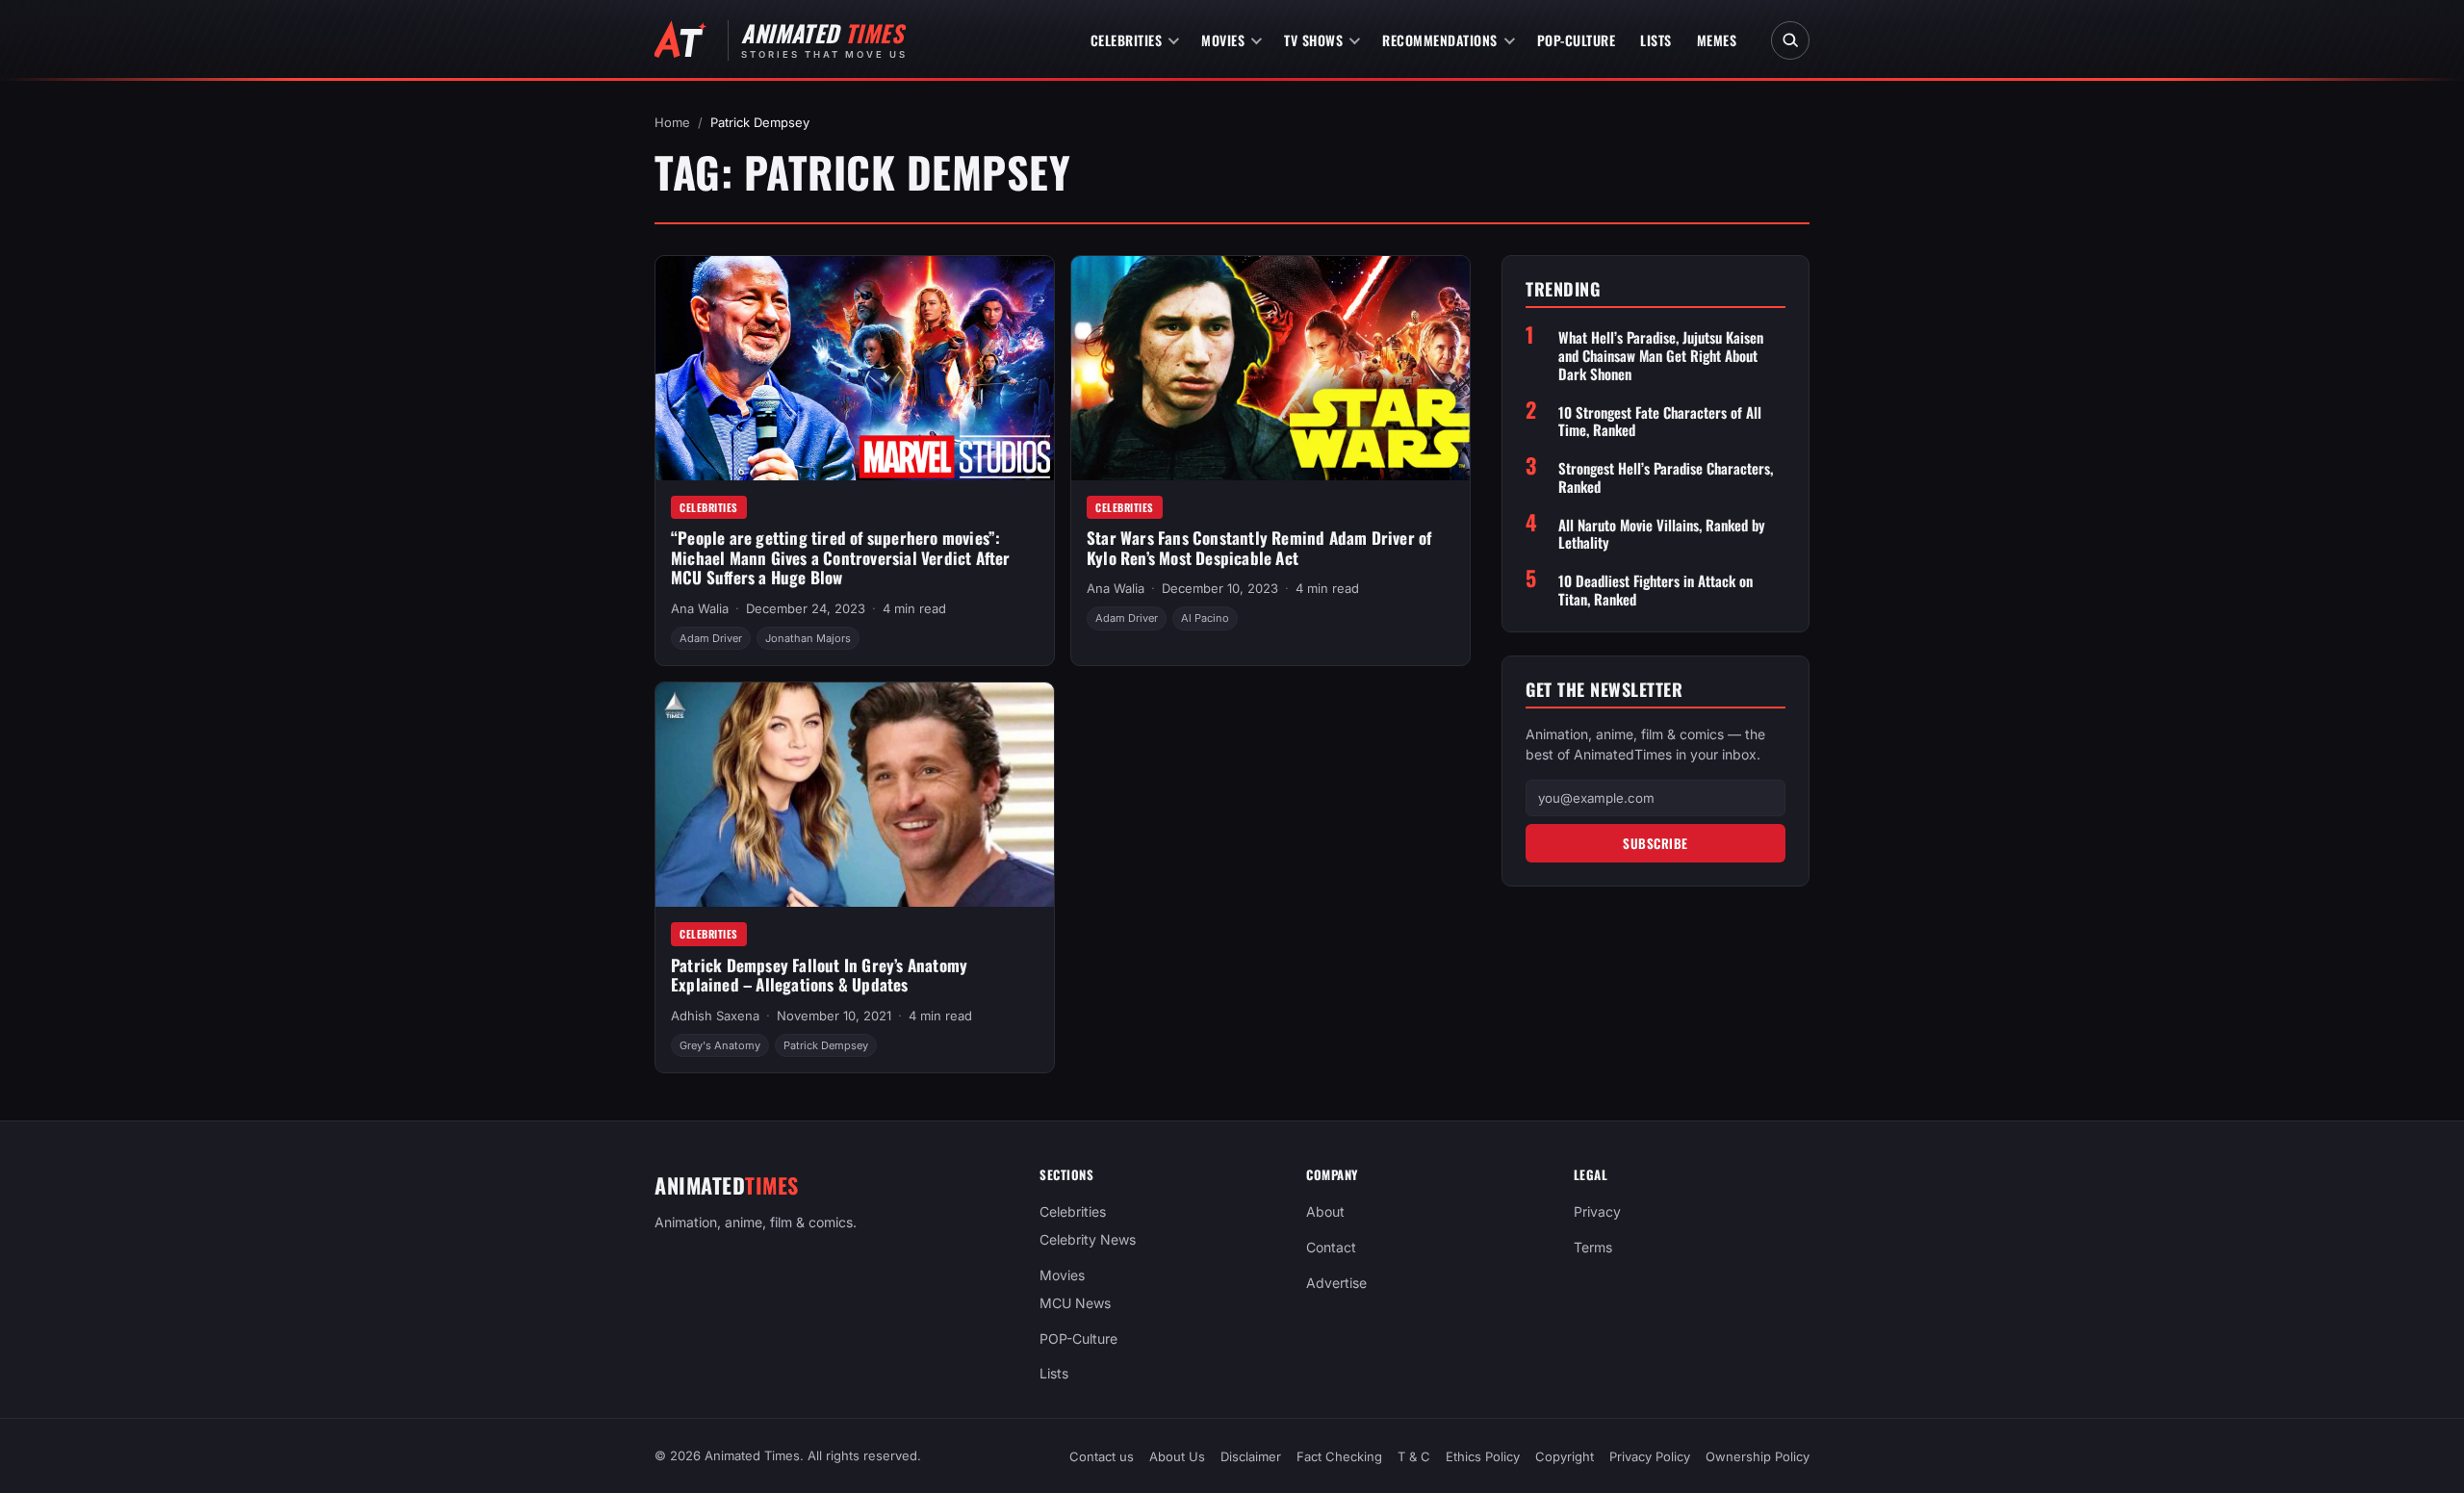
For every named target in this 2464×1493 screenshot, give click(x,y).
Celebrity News (1088, 1239)
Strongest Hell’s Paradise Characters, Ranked (1666, 477)
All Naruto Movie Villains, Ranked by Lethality (1662, 534)
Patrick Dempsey (826, 1045)
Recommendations (1440, 40)
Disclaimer (1251, 1456)
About (1325, 1211)
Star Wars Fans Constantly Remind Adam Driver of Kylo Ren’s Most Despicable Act (1259, 548)
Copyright (1565, 1456)
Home (672, 122)
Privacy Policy (1650, 1456)
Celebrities (1127, 40)
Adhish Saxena (715, 1016)
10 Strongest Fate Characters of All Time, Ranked (1660, 422)
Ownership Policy (1758, 1456)
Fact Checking (1339, 1456)
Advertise (1336, 1283)
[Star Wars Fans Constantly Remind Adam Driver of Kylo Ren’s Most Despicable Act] (1270, 368)
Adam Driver (711, 638)
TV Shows (1313, 40)
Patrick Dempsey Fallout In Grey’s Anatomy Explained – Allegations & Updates (819, 975)
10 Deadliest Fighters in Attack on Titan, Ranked (1655, 590)
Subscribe (1655, 843)
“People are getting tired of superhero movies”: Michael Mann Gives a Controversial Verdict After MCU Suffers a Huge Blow (841, 557)
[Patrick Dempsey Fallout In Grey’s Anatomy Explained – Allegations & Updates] (855, 795)
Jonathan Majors (808, 638)
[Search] (1790, 40)
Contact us (1102, 1456)
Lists (1656, 40)
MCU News (1075, 1302)
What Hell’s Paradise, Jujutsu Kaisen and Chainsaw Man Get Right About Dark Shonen (1661, 355)
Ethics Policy (1483, 1456)
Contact (1331, 1247)
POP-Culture (1577, 40)
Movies (1223, 40)
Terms (1593, 1247)
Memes (1717, 40)
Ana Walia (700, 608)
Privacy (1597, 1211)
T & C (1414, 1456)
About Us (1177, 1456)
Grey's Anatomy (720, 1045)
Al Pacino (1205, 618)
